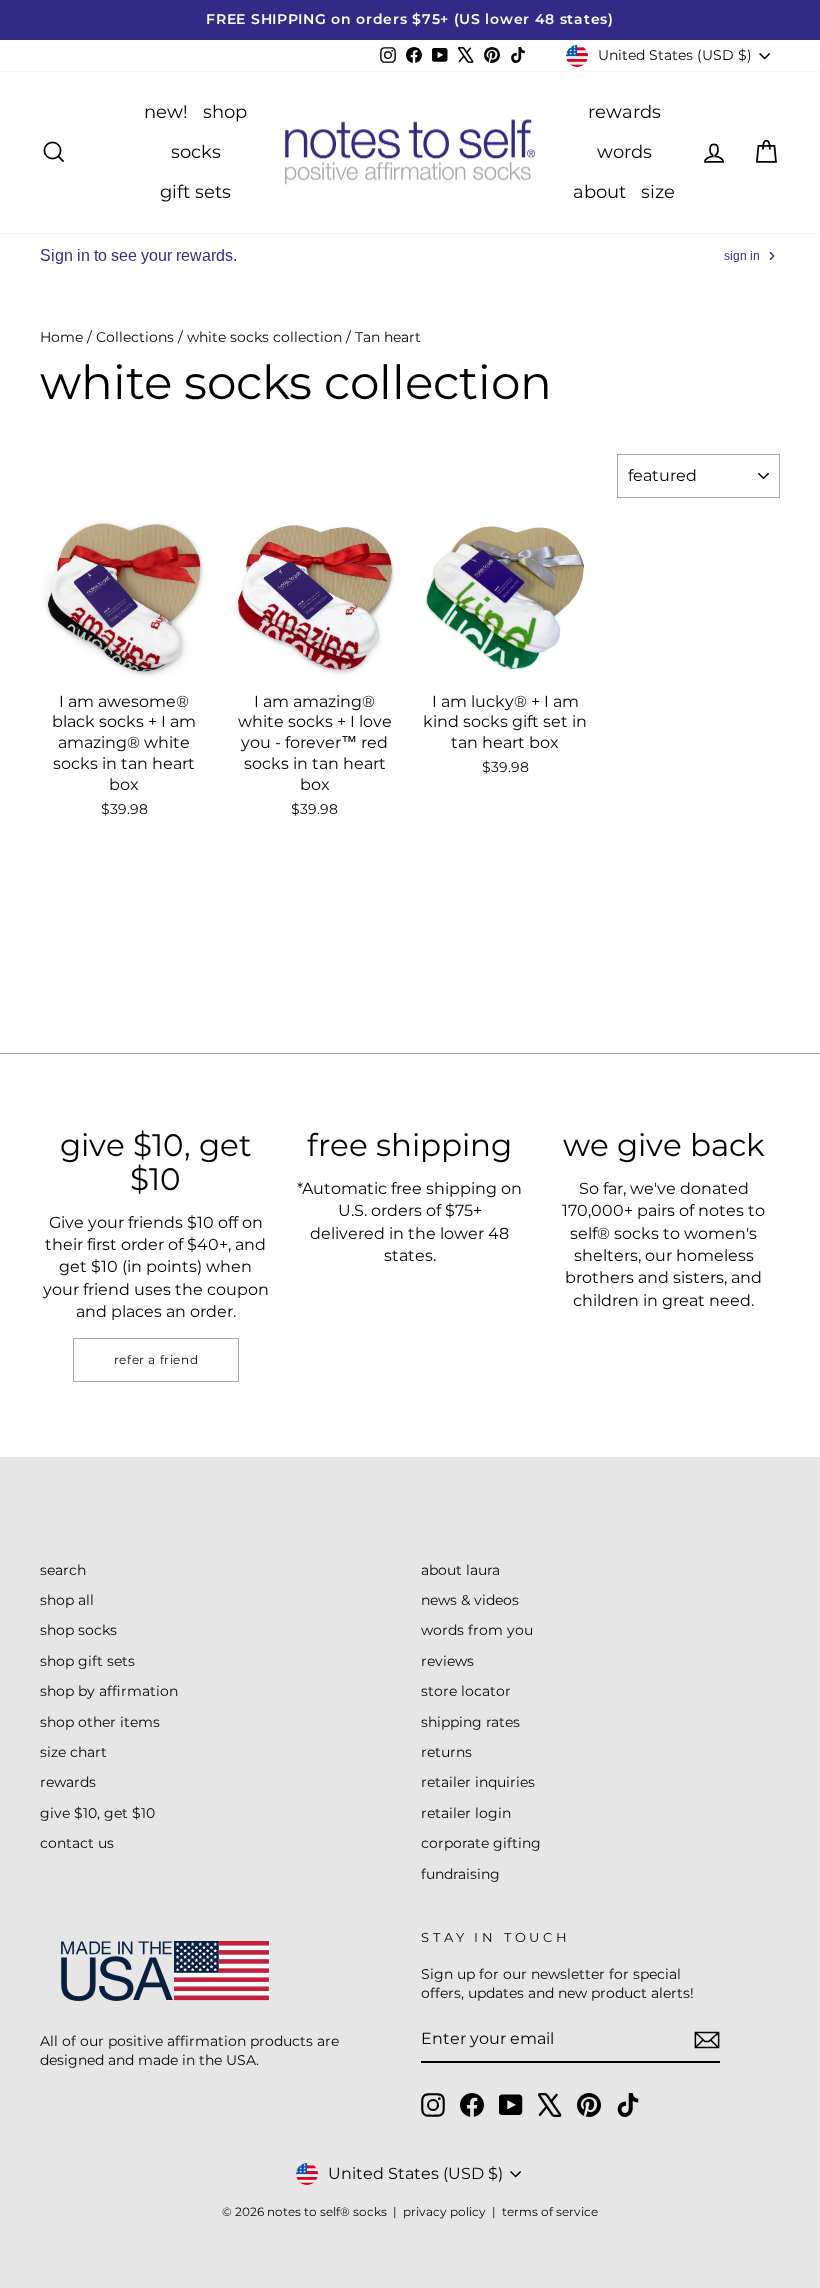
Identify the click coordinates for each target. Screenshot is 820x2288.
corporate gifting (481, 1843)
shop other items (100, 1722)
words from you (477, 1630)
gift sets (195, 192)
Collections (135, 337)
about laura (460, 1570)
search (63, 1570)
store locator (466, 1691)
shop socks (78, 1630)
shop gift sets (87, 1661)
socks (196, 152)
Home (61, 337)
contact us (77, 1843)
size (658, 192)
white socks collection (264, 337)
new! (166, 112)
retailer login (466, 1813)
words (624, 152)
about (599, 192)
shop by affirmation (109, 1691)
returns (446, 1752)
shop (225, 112)
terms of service (550, 2211)
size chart (73, 1752)
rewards (624, 112)
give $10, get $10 (97, 1813)
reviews (447, 1661)
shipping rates (470, 1722)
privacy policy (444, 2211)
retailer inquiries (478, 1782)
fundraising (460, 1874)
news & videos (470, 1600)
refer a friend (156, 1359)
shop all (67, 1600)
